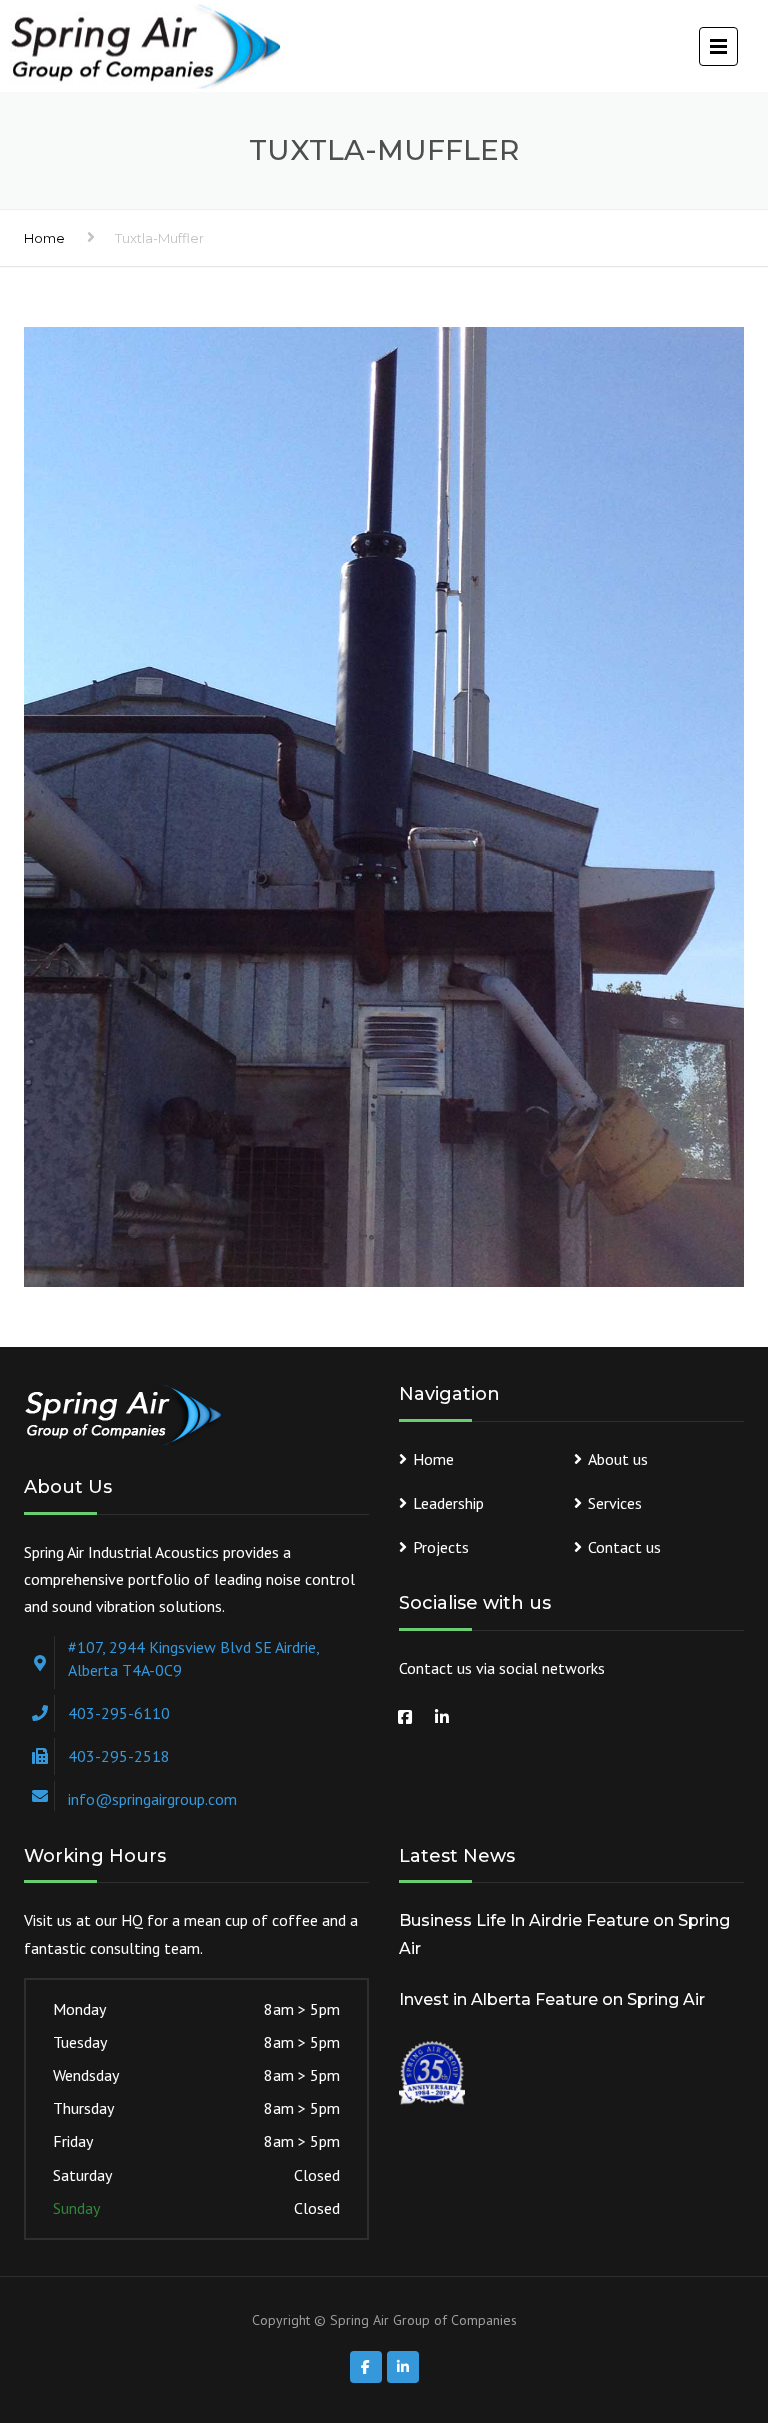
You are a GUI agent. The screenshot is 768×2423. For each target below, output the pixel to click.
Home (44, 238)
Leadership (448, 1503)
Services (615, 1503)
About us (618, 1459)
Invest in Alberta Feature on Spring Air (552, 1999)
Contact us (624, 1547)
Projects (441, 1547)
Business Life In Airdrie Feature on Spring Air (564, 1934)
